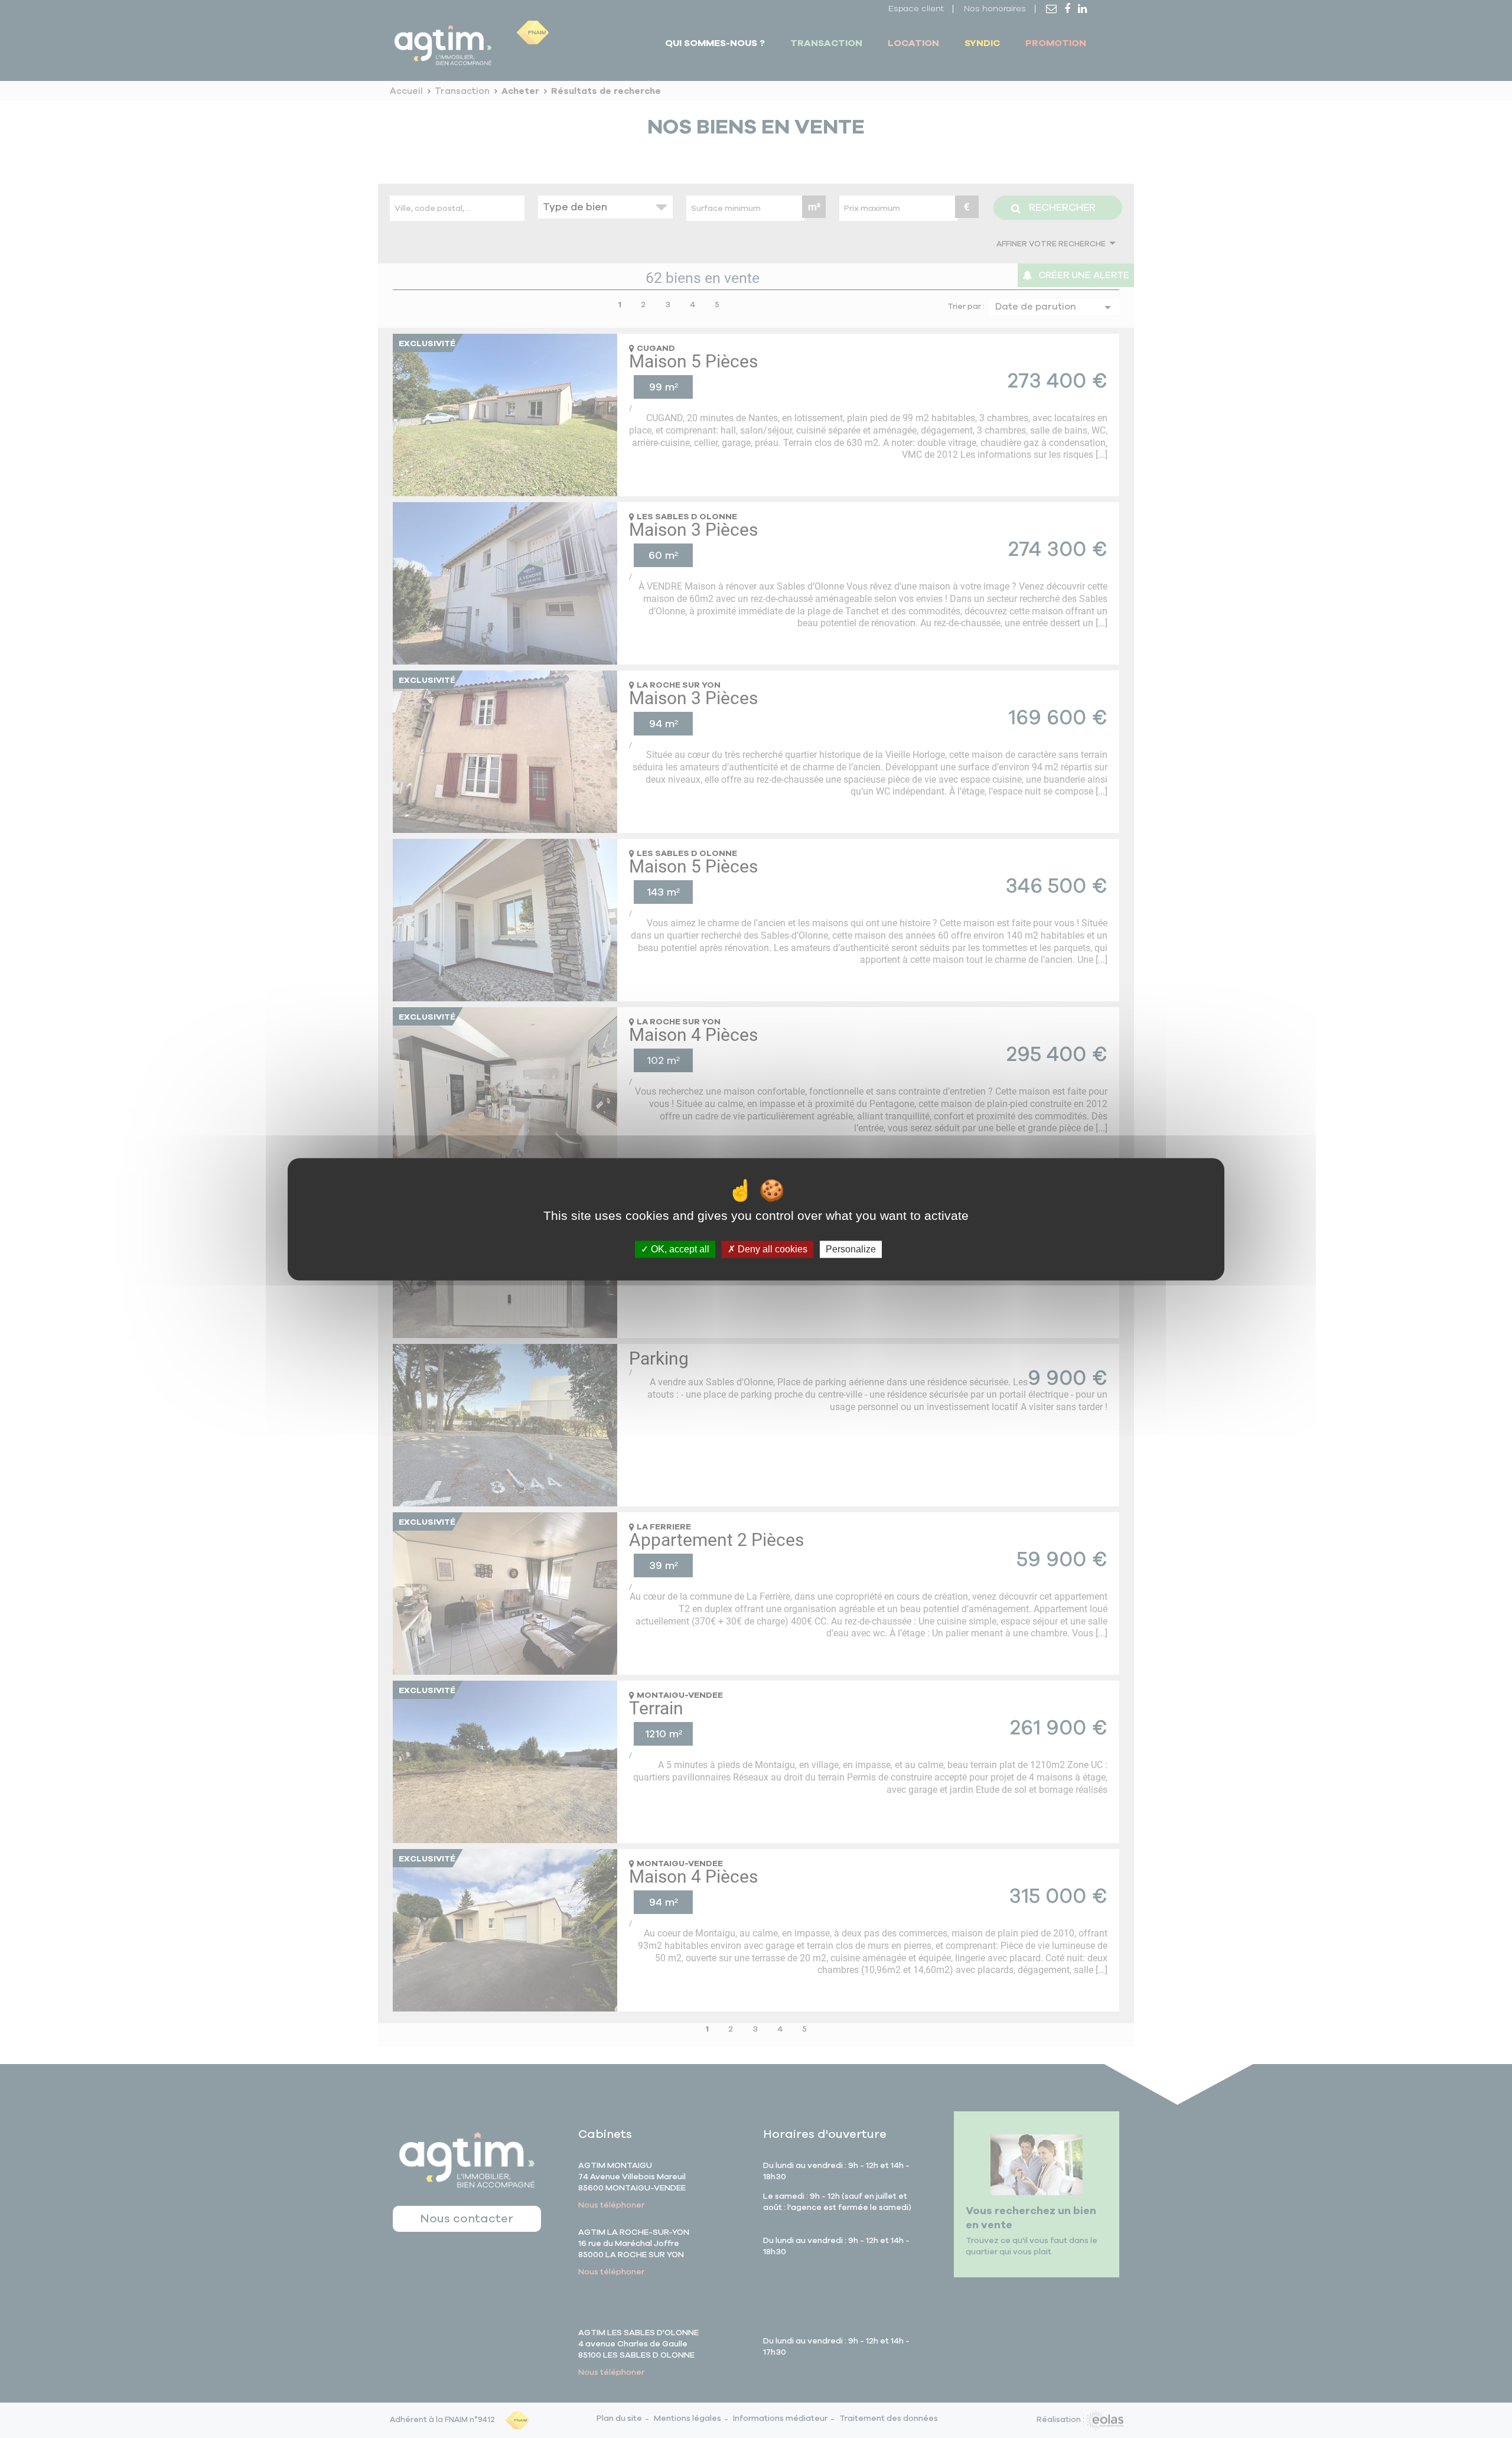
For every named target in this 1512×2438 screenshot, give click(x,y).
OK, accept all (679, 1249)
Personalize (851, 1249)
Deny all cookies (771, 1249)
